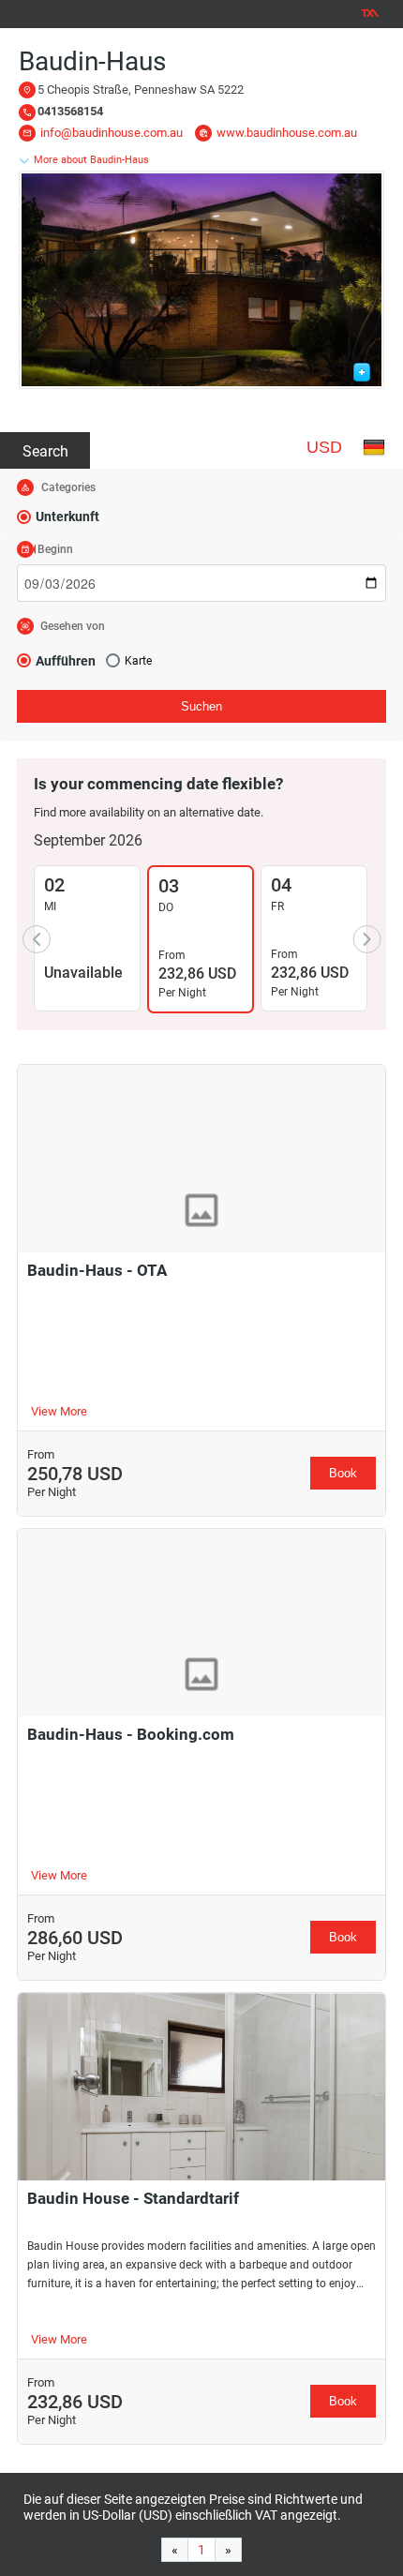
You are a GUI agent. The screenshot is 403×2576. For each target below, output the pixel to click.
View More (59, 1411)
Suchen (201, 706)
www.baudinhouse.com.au (287, 133)
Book (343, 1473)
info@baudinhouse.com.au (112, 133)
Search (45, 451)
